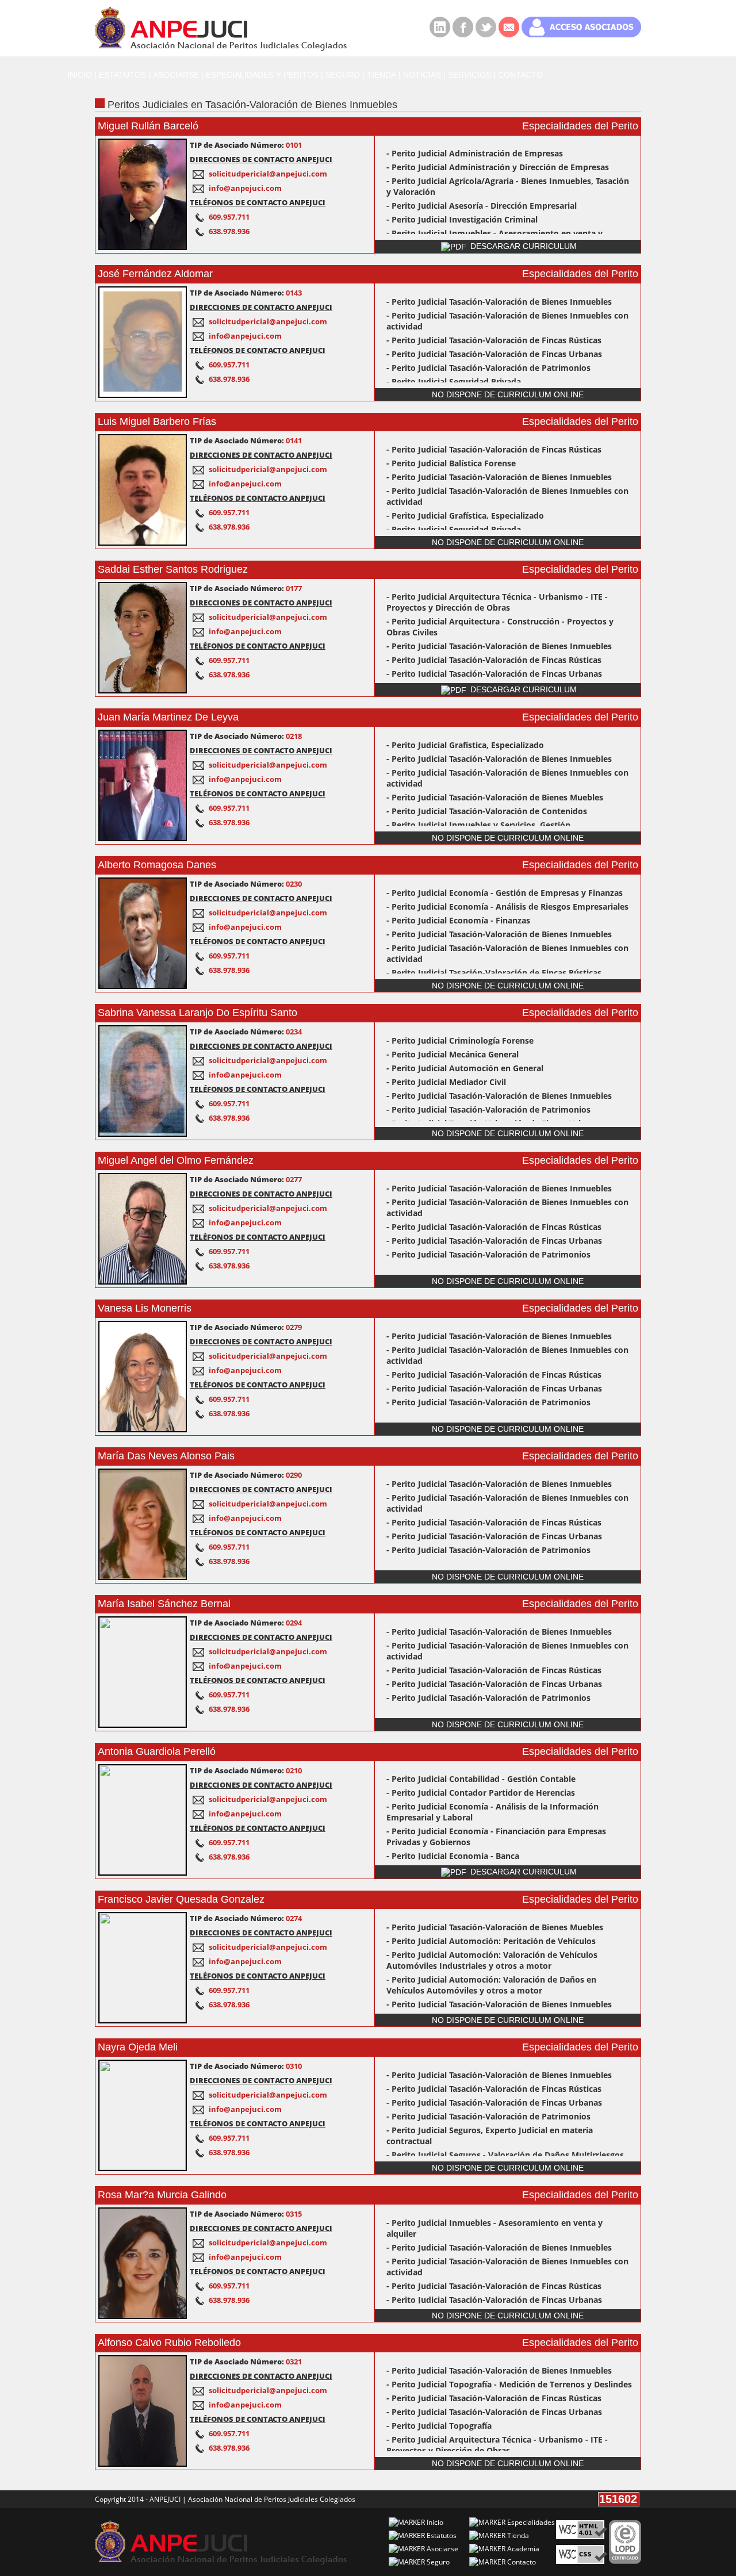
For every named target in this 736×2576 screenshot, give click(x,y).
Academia (522, 2549)
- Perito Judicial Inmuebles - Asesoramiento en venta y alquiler (494, 2228)
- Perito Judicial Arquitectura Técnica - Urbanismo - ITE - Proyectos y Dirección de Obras (497, 602)
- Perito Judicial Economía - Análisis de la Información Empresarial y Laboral (492, 1812)
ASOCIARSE (176, 75)
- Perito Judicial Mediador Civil (446, 1082)
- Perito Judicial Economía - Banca (453, 1856)
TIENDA (382, 75)
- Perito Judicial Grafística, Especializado (465, 515)
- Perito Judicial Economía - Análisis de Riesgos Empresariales (507, 906)
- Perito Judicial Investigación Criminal (462, 219)
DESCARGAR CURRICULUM (522, 246)
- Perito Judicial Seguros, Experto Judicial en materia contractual (490, 2136)
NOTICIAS (422, 75)
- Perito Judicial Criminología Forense (460, 1040)
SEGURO (343, 75)
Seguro (437, 2562)
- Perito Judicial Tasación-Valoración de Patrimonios (488, 368)
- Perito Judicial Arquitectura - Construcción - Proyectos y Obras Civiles (500, 627)
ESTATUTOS (122, 75)
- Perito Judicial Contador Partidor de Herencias (481, 1793)
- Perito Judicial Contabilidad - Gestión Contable (481, 1779)
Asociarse (442, 2549)
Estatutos (441, 2535)
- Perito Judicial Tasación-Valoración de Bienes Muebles (495, 797)
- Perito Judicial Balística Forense (451, 463)
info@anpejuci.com (245, 188)
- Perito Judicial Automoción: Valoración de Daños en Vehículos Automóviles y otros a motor (491, 1985)
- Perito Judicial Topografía (439, 2426)
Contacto (521, 2562)
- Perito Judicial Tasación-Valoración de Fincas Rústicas (494, 340)
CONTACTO (520, 75)
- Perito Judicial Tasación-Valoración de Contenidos (487, 811)
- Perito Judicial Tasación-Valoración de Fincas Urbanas (494, 354)
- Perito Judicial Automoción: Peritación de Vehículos (491, 1941)
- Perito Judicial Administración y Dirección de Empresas (498, 167)
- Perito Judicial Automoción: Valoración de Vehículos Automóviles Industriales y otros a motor (492, 1960)
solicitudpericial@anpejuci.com (268, 174)
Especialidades (530, 2522)
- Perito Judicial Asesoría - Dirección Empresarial (482, 206)
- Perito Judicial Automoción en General (465, 1068)
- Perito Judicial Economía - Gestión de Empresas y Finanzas (505, 893)
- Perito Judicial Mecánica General (453, 1054)
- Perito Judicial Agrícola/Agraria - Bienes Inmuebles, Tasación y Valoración (508, 186)
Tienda (517, 2535)
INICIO (80, 75)
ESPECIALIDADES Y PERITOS (262, 75)
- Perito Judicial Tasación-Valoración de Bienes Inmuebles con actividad (507, 321)
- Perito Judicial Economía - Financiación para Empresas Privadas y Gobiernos (496, 1837)
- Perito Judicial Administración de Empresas (475, 153)
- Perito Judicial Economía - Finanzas (458, 920)
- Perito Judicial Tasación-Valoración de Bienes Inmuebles (499, 302)
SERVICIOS (469, 75)
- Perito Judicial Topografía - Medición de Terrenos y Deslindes (509, 2384)
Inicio (434, 2522)
